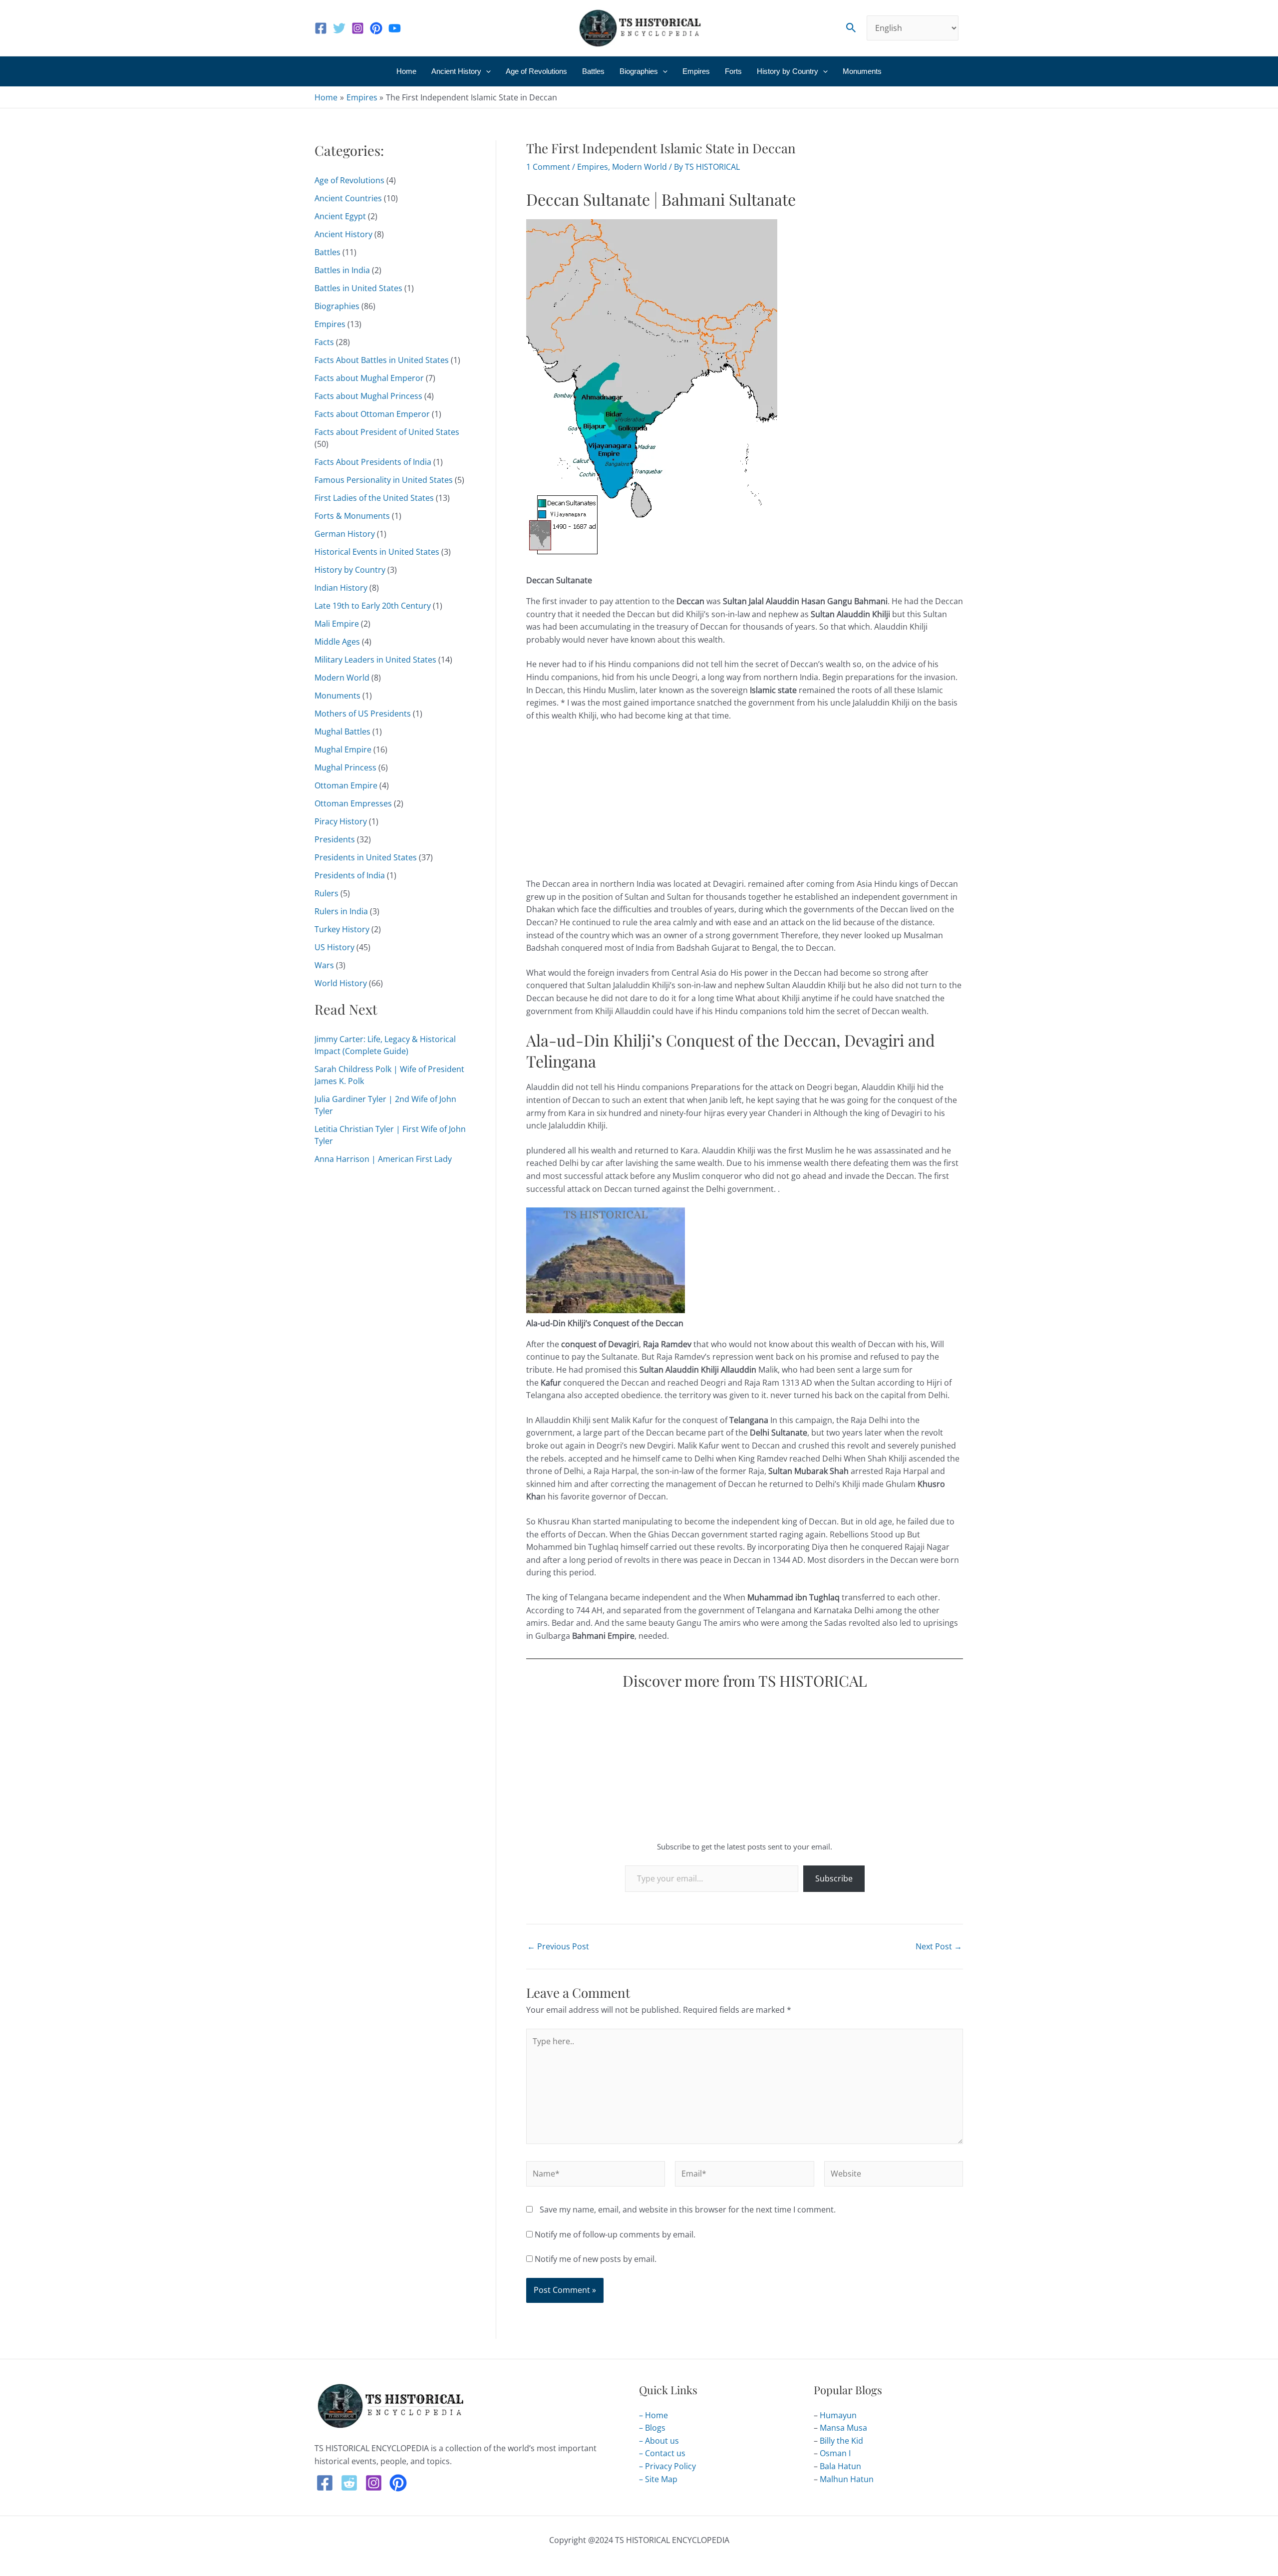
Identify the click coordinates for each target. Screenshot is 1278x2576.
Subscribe (834, 1878)
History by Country (788, 71)
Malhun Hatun (847, 2479)
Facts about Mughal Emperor (369, 378)
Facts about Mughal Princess (368, 396)
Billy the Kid (841, 2441)
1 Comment (548, 167)
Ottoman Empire (346, 785)
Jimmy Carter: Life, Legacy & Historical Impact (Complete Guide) (385, 1045)
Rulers (326, 893)
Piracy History (341, 821)
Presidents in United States (366, 857)
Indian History (341, 588)
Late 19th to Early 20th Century (373, 606)
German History (345, 534)
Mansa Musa (843, 2428)
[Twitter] (339, 28)
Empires (696, 71)
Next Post (939, 1946)
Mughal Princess (345, 767)
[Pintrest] (398, 2483)
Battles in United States (358, 288)
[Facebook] (321, 28)
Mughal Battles (342, 732)
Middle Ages (337, 642)
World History (341, 983)
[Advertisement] (745, 804)
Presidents (335, 839)
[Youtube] (395, 28)
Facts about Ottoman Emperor (372, 414)
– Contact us (662, 2453)
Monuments (862, 71)
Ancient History (456, 71)
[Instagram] (358, 28)
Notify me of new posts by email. (596, 2259)
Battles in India (342, 270)
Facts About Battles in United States (382, 360)
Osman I (835, 2453)
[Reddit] (349, 2483)
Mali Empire (337, 624)
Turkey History (342, 929)
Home (406, 71)
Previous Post (558, 1946)
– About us (659, 2441)
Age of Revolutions (536, 71)
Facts (324, 342)
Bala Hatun (840, 2466)
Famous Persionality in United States (384, 480)
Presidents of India (350, 875)
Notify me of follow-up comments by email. (615, 2234)
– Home (653, 2415)
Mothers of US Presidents (363, 714)
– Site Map (658, 2479)
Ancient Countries (348, 198)
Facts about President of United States (387, 432)
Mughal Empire (343, 749)
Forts (733, 71)
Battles (593, 71)
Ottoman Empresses (353, 803)
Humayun (838, 2415)
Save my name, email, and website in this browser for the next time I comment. (688, 2209)
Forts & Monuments (352, 516)
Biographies (639, 71)
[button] (851, 28)
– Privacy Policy (667, 2466)
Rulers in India (341, 911)
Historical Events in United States (377, 552)
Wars (324, 965)
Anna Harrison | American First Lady (383, 1159)
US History (334, 947)
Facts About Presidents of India (373, 462)
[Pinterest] (376, 28)
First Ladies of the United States (374, 498)
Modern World (342, 678)
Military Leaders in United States (375, 660)
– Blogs (652, 2428)
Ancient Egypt (340, 216)
